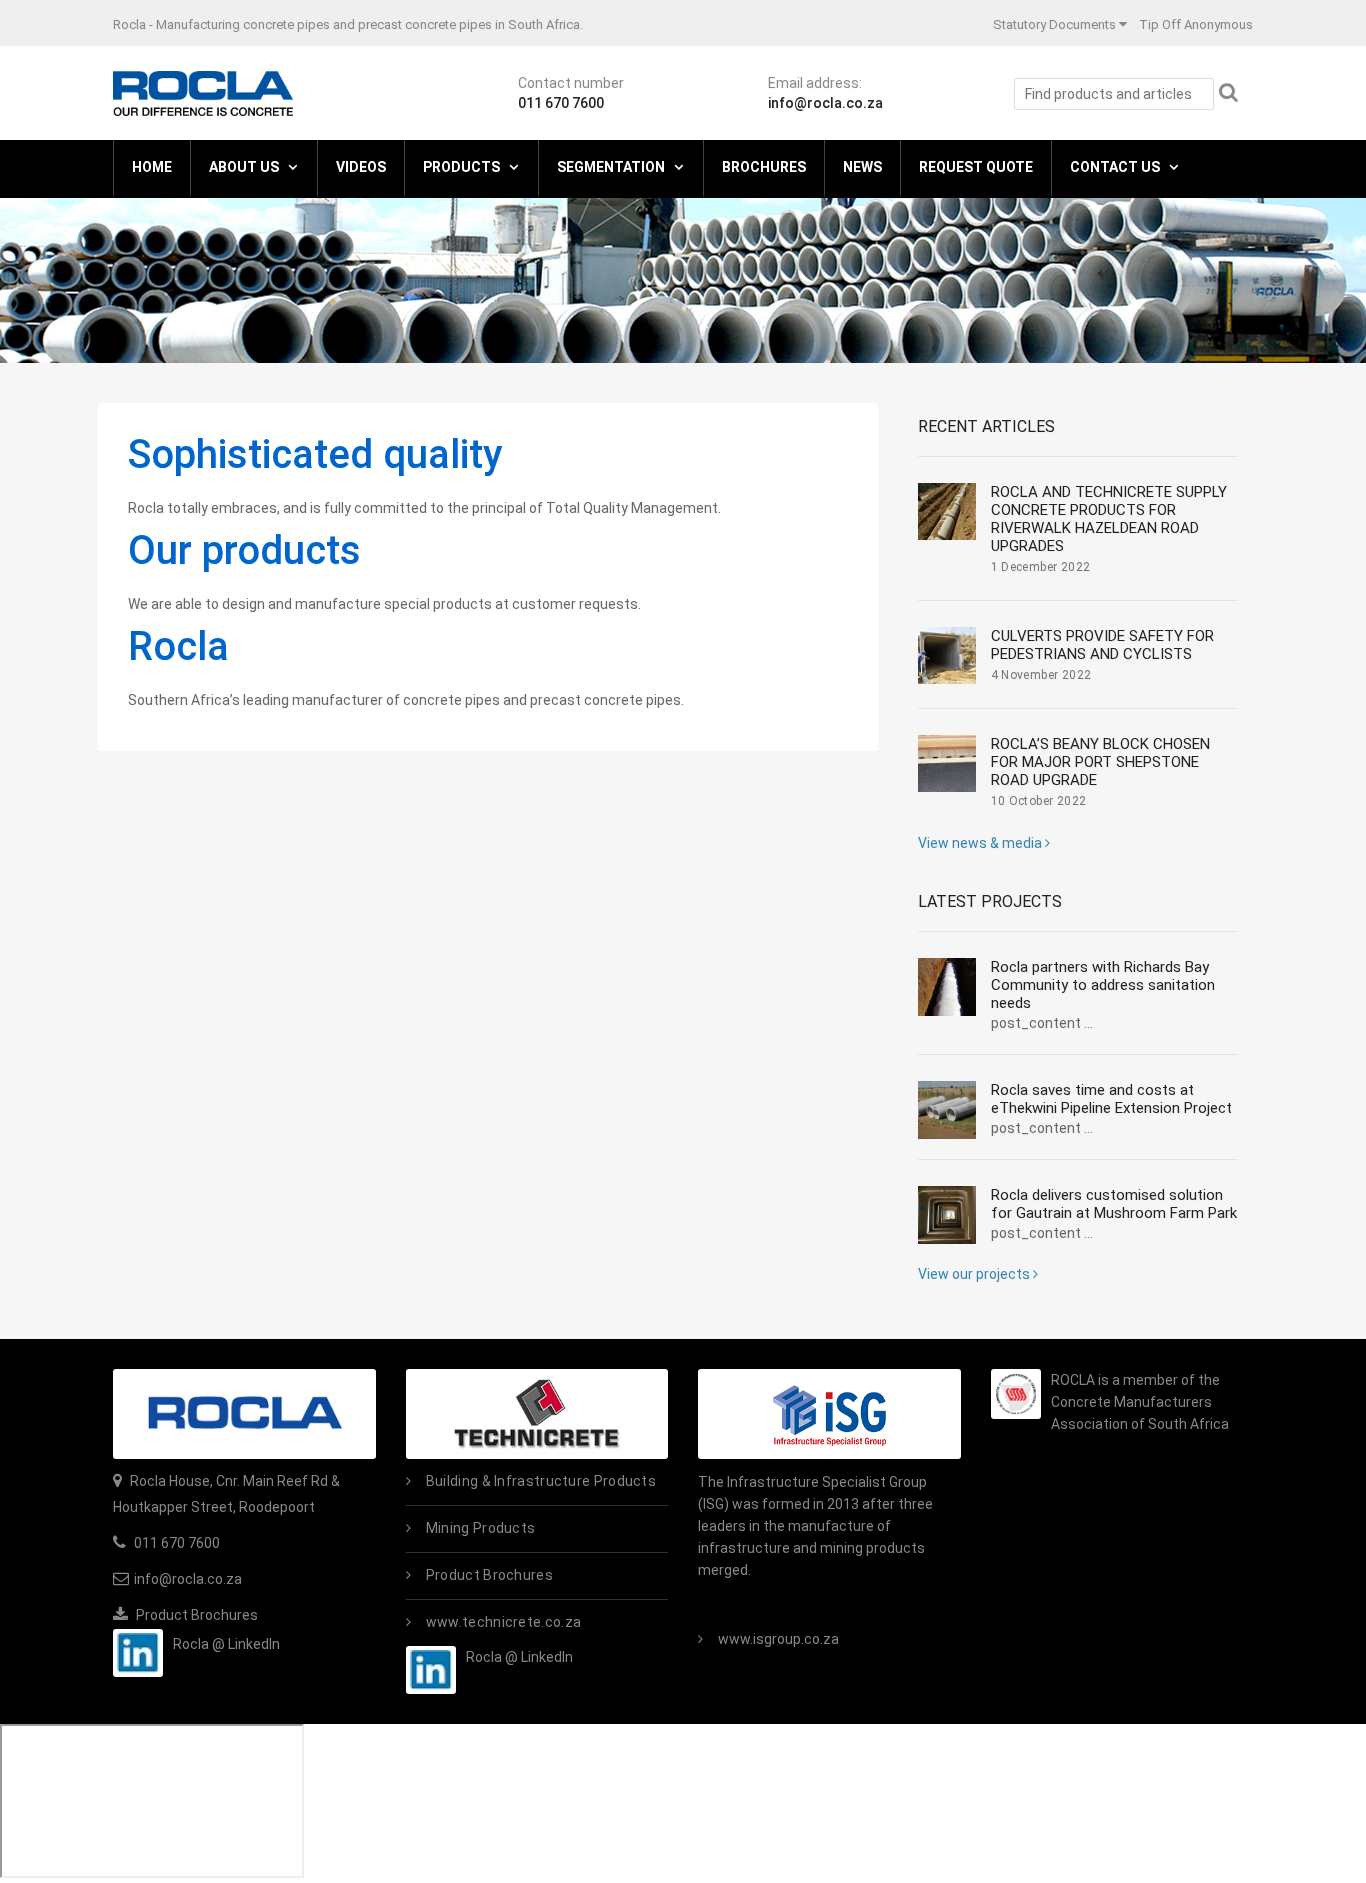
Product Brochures (195, 1615)
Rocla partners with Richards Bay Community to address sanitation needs (1103, 985)
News (862, 167)
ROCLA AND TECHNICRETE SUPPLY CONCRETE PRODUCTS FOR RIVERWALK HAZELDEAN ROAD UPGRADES (1109, 519)
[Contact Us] (244, 1414)
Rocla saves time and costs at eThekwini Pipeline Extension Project (1111, 1099)
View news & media (981, 843)
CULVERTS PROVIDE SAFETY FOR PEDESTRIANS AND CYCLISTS (1102, 645)
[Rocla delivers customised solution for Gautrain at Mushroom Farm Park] (947, 1215)
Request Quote (976, 167)
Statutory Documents (1054, 24)
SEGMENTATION (611, 167)
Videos (361, 167)
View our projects (975, 1274)
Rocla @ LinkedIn (226, 1644)
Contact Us (1115, 167)
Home (152, 167)
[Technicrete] (537, 1414)
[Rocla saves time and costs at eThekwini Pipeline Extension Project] (947, 1110)
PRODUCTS (461, 167)
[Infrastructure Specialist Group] (829, 1414)
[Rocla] (203, 92)
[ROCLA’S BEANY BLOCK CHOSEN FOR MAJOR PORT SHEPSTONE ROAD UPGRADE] (947, 764)
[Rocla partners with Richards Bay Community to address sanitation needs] (947, 987)
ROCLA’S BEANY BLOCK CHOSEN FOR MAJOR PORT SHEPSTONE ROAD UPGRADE (1100, 762)
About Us (244, 167)
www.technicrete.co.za (503, 1622)
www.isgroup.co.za (778, 1639)
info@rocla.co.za (825, 103)
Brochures (764, 167)
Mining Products (481, 1528)
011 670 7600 (561, 103)
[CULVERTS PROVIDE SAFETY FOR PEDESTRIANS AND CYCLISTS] (947, 656)
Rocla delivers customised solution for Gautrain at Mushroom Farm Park (1114, 1204)
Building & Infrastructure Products (541, 1481)
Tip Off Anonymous (1196, 24)
